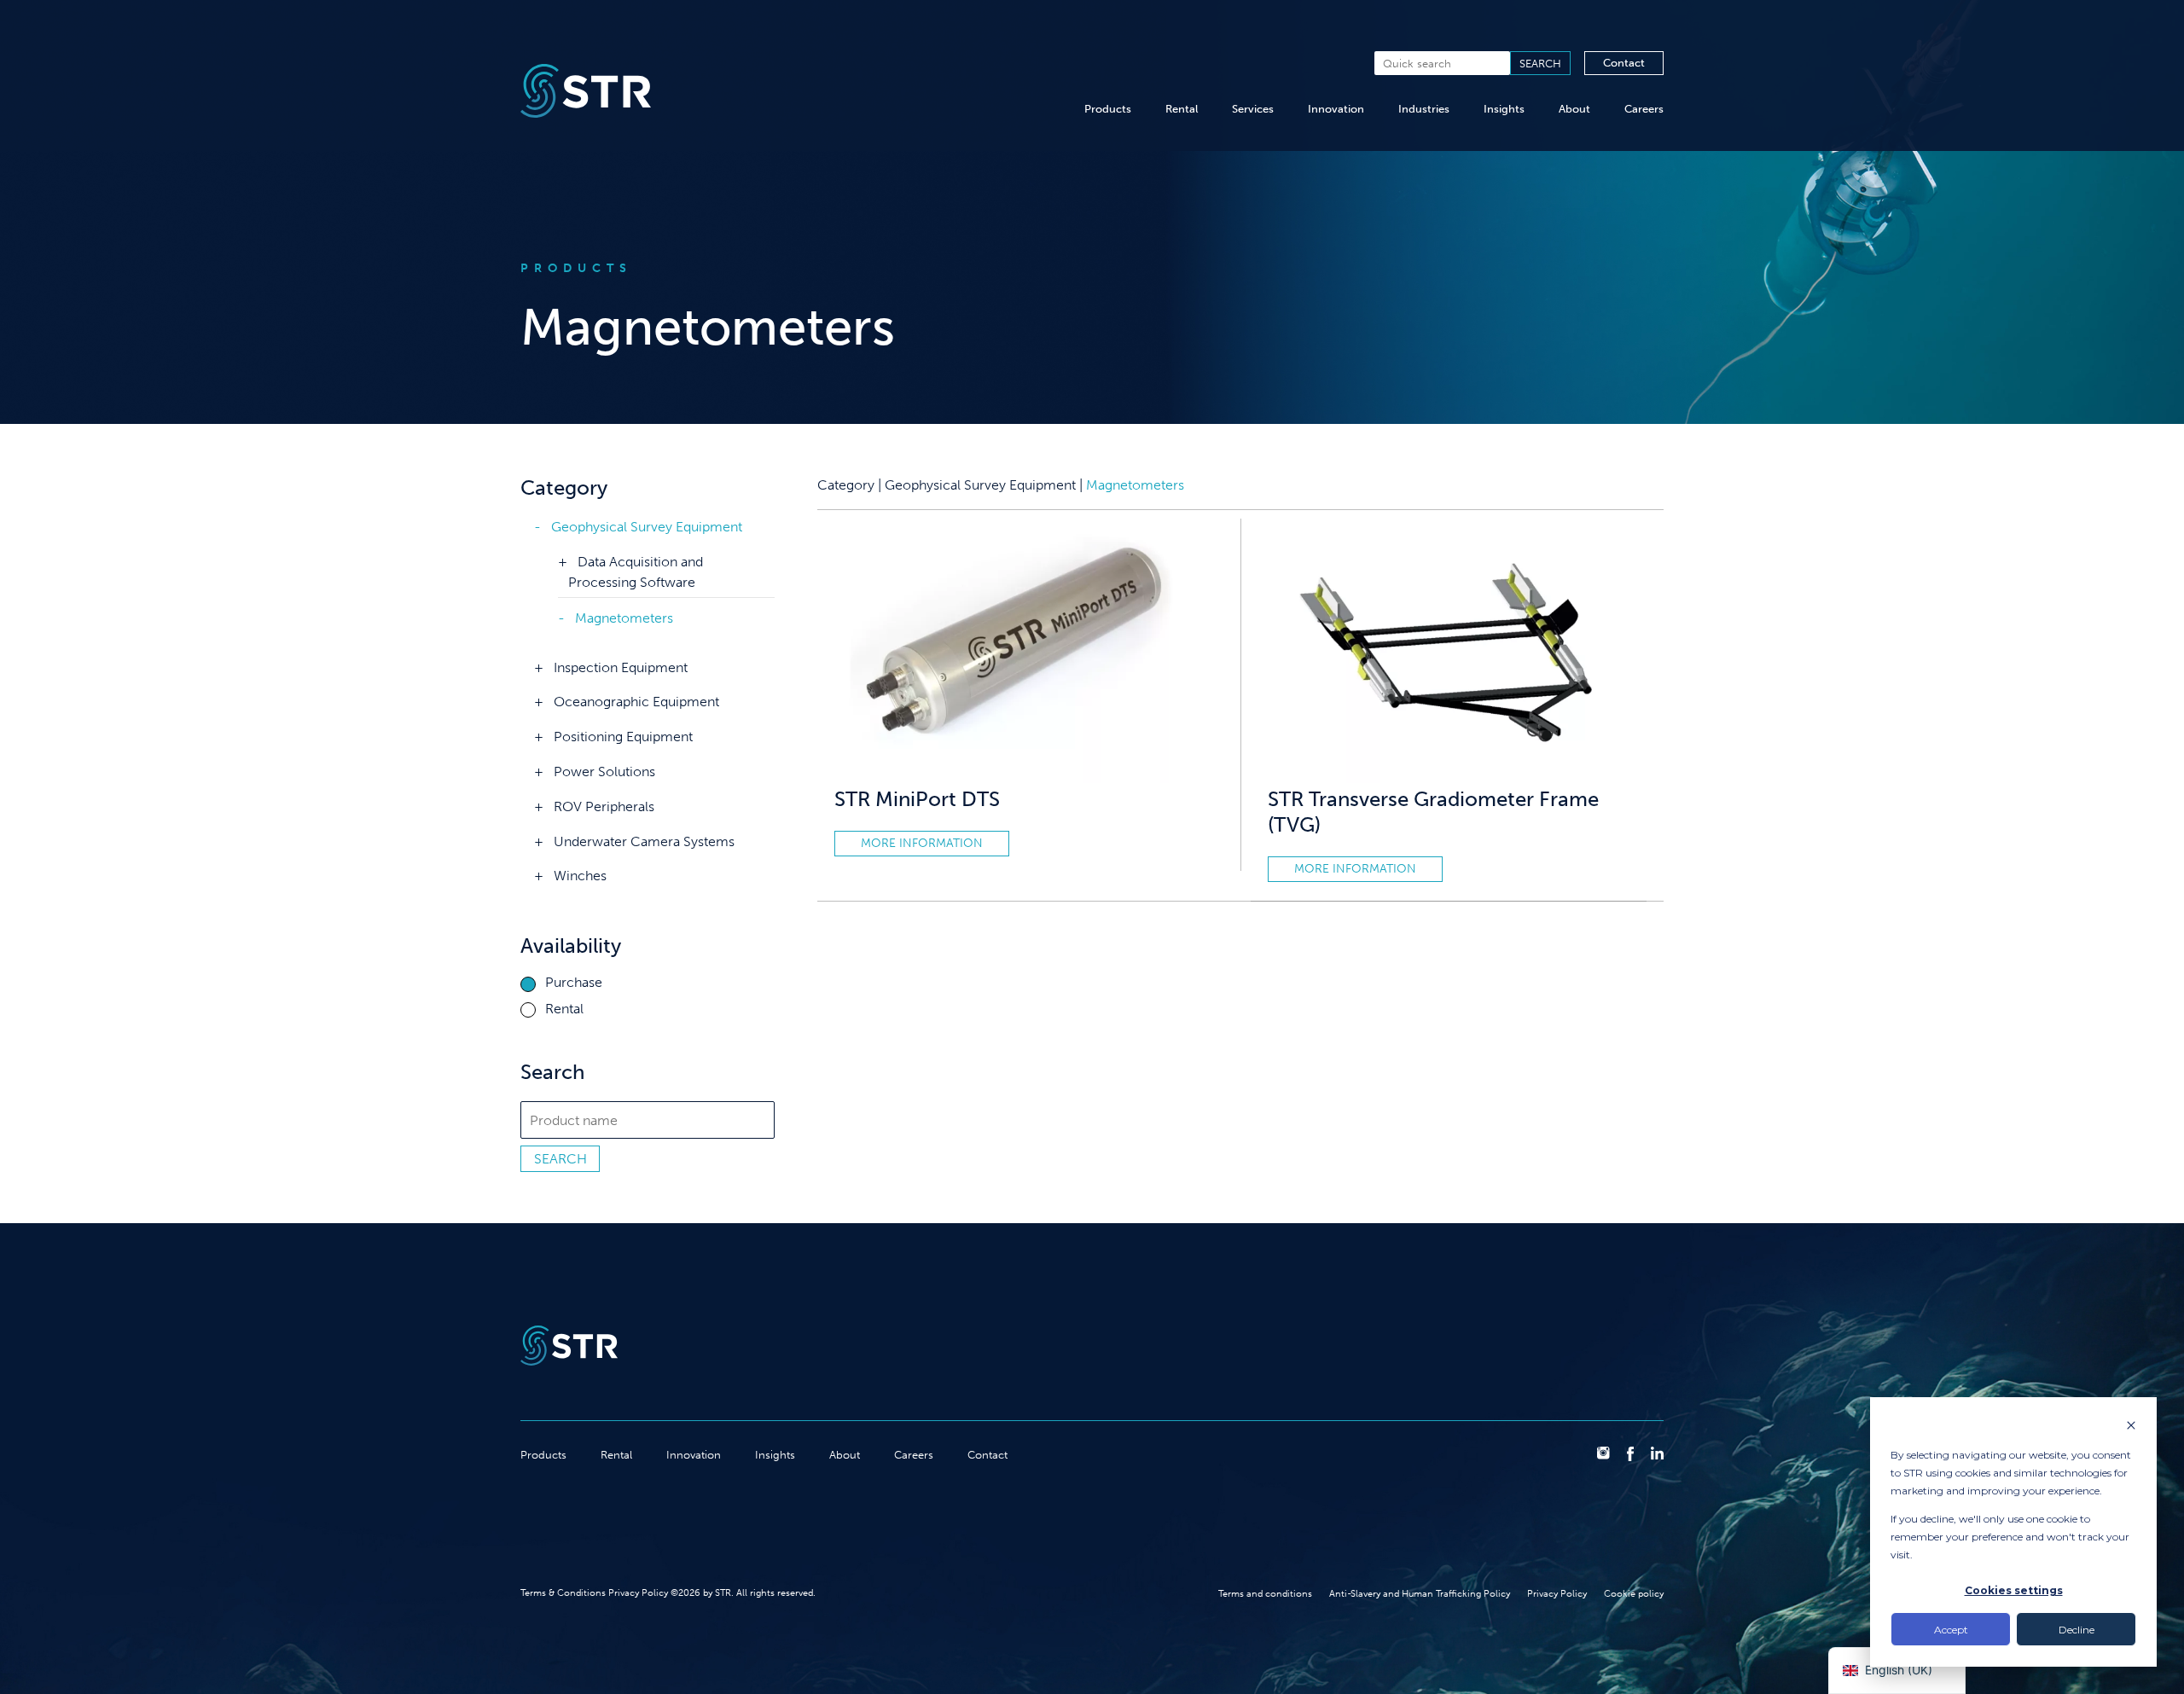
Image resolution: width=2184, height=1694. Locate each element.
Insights (1504, 109)
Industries (1424, 109)
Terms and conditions (1265, 1593)
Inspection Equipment (621, 667)
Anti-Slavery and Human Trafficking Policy (1420, 1593)
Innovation (1336, 109)
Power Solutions (604, 772)
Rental (1182, 109)
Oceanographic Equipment (636, 702)
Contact (1624, 63)
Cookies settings (2014, 1590)
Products (1108, 109)
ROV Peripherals (604, 806)
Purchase (574, 983)
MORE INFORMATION (922, 843)
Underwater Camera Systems (644, 841)
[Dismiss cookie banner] (2131, 1427)
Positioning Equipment (623, 737)
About (1574, 109)
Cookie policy (1634, 1593)
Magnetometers (624, 618)
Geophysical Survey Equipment (647, 527)
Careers (1644, 109)
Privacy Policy (1557, 1593)
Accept (1951, 1630)
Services (1253, 109)
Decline (2077, 1630)
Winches (580, 876)
